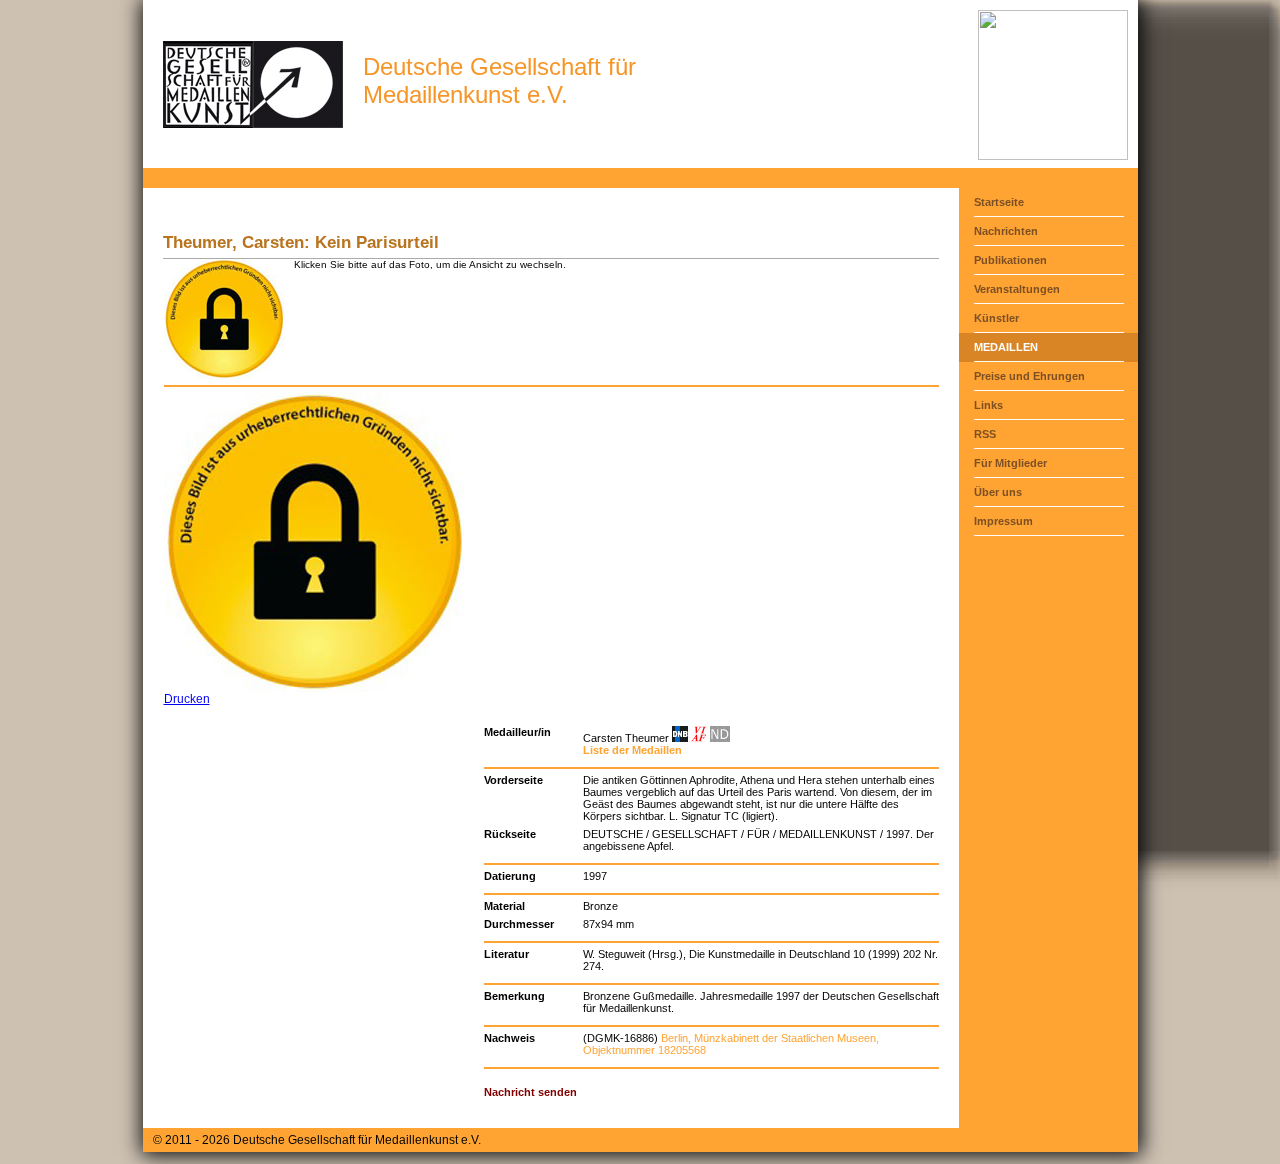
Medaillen (1006, 347)
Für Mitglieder (1010, 463)
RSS (985, 434)
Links (988, 405)
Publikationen (1010, 260)
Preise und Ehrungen (1029, 376)
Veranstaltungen (1017, 289)
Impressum (1003, 521)
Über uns (998, 492)
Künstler (996, 318)
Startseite (999, 202)
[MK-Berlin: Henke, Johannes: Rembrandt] (1053, 156)
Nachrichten (1006, 231)
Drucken (187, 699)
